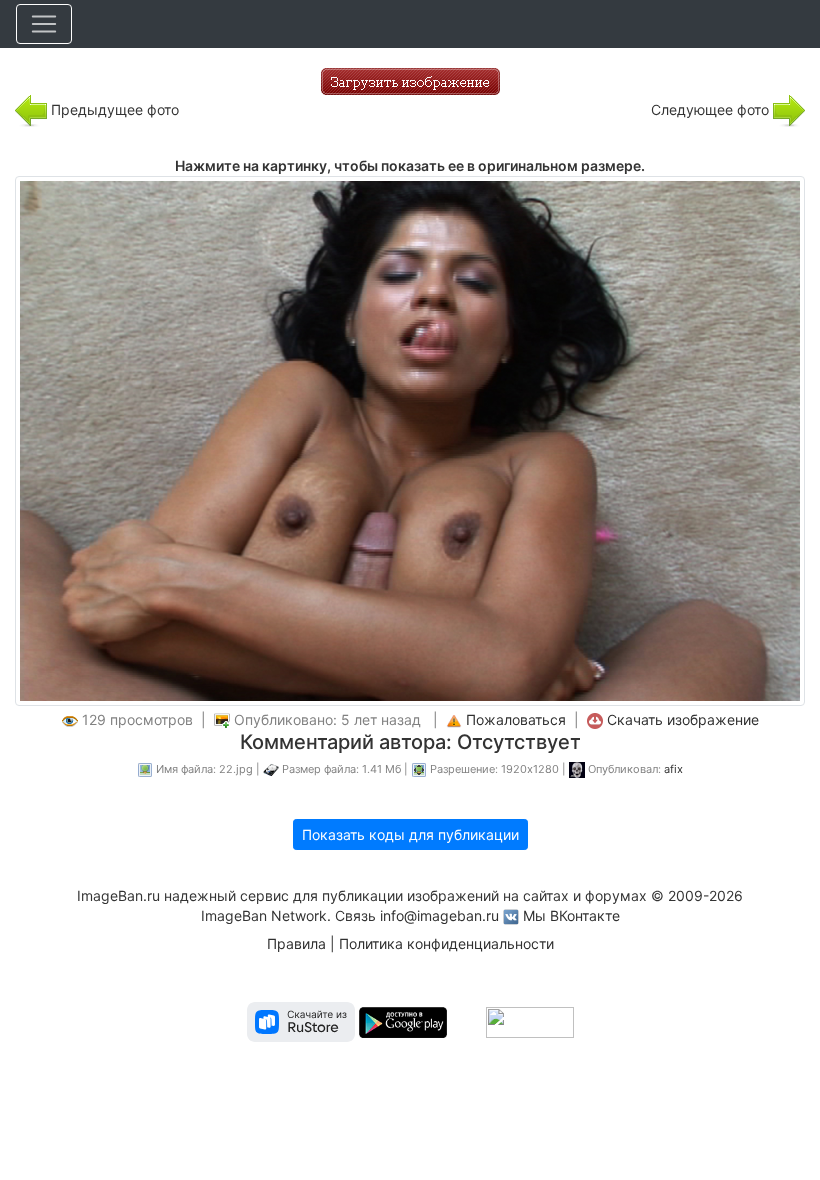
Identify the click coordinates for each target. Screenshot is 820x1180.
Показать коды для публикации (410, 834)
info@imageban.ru (439, 915)
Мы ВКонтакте (571, 915)
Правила (296, 943)
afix (673, 769)
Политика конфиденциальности (446, 943)
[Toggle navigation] (44, 24)
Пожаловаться (516, 719)
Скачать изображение (683, 719)
